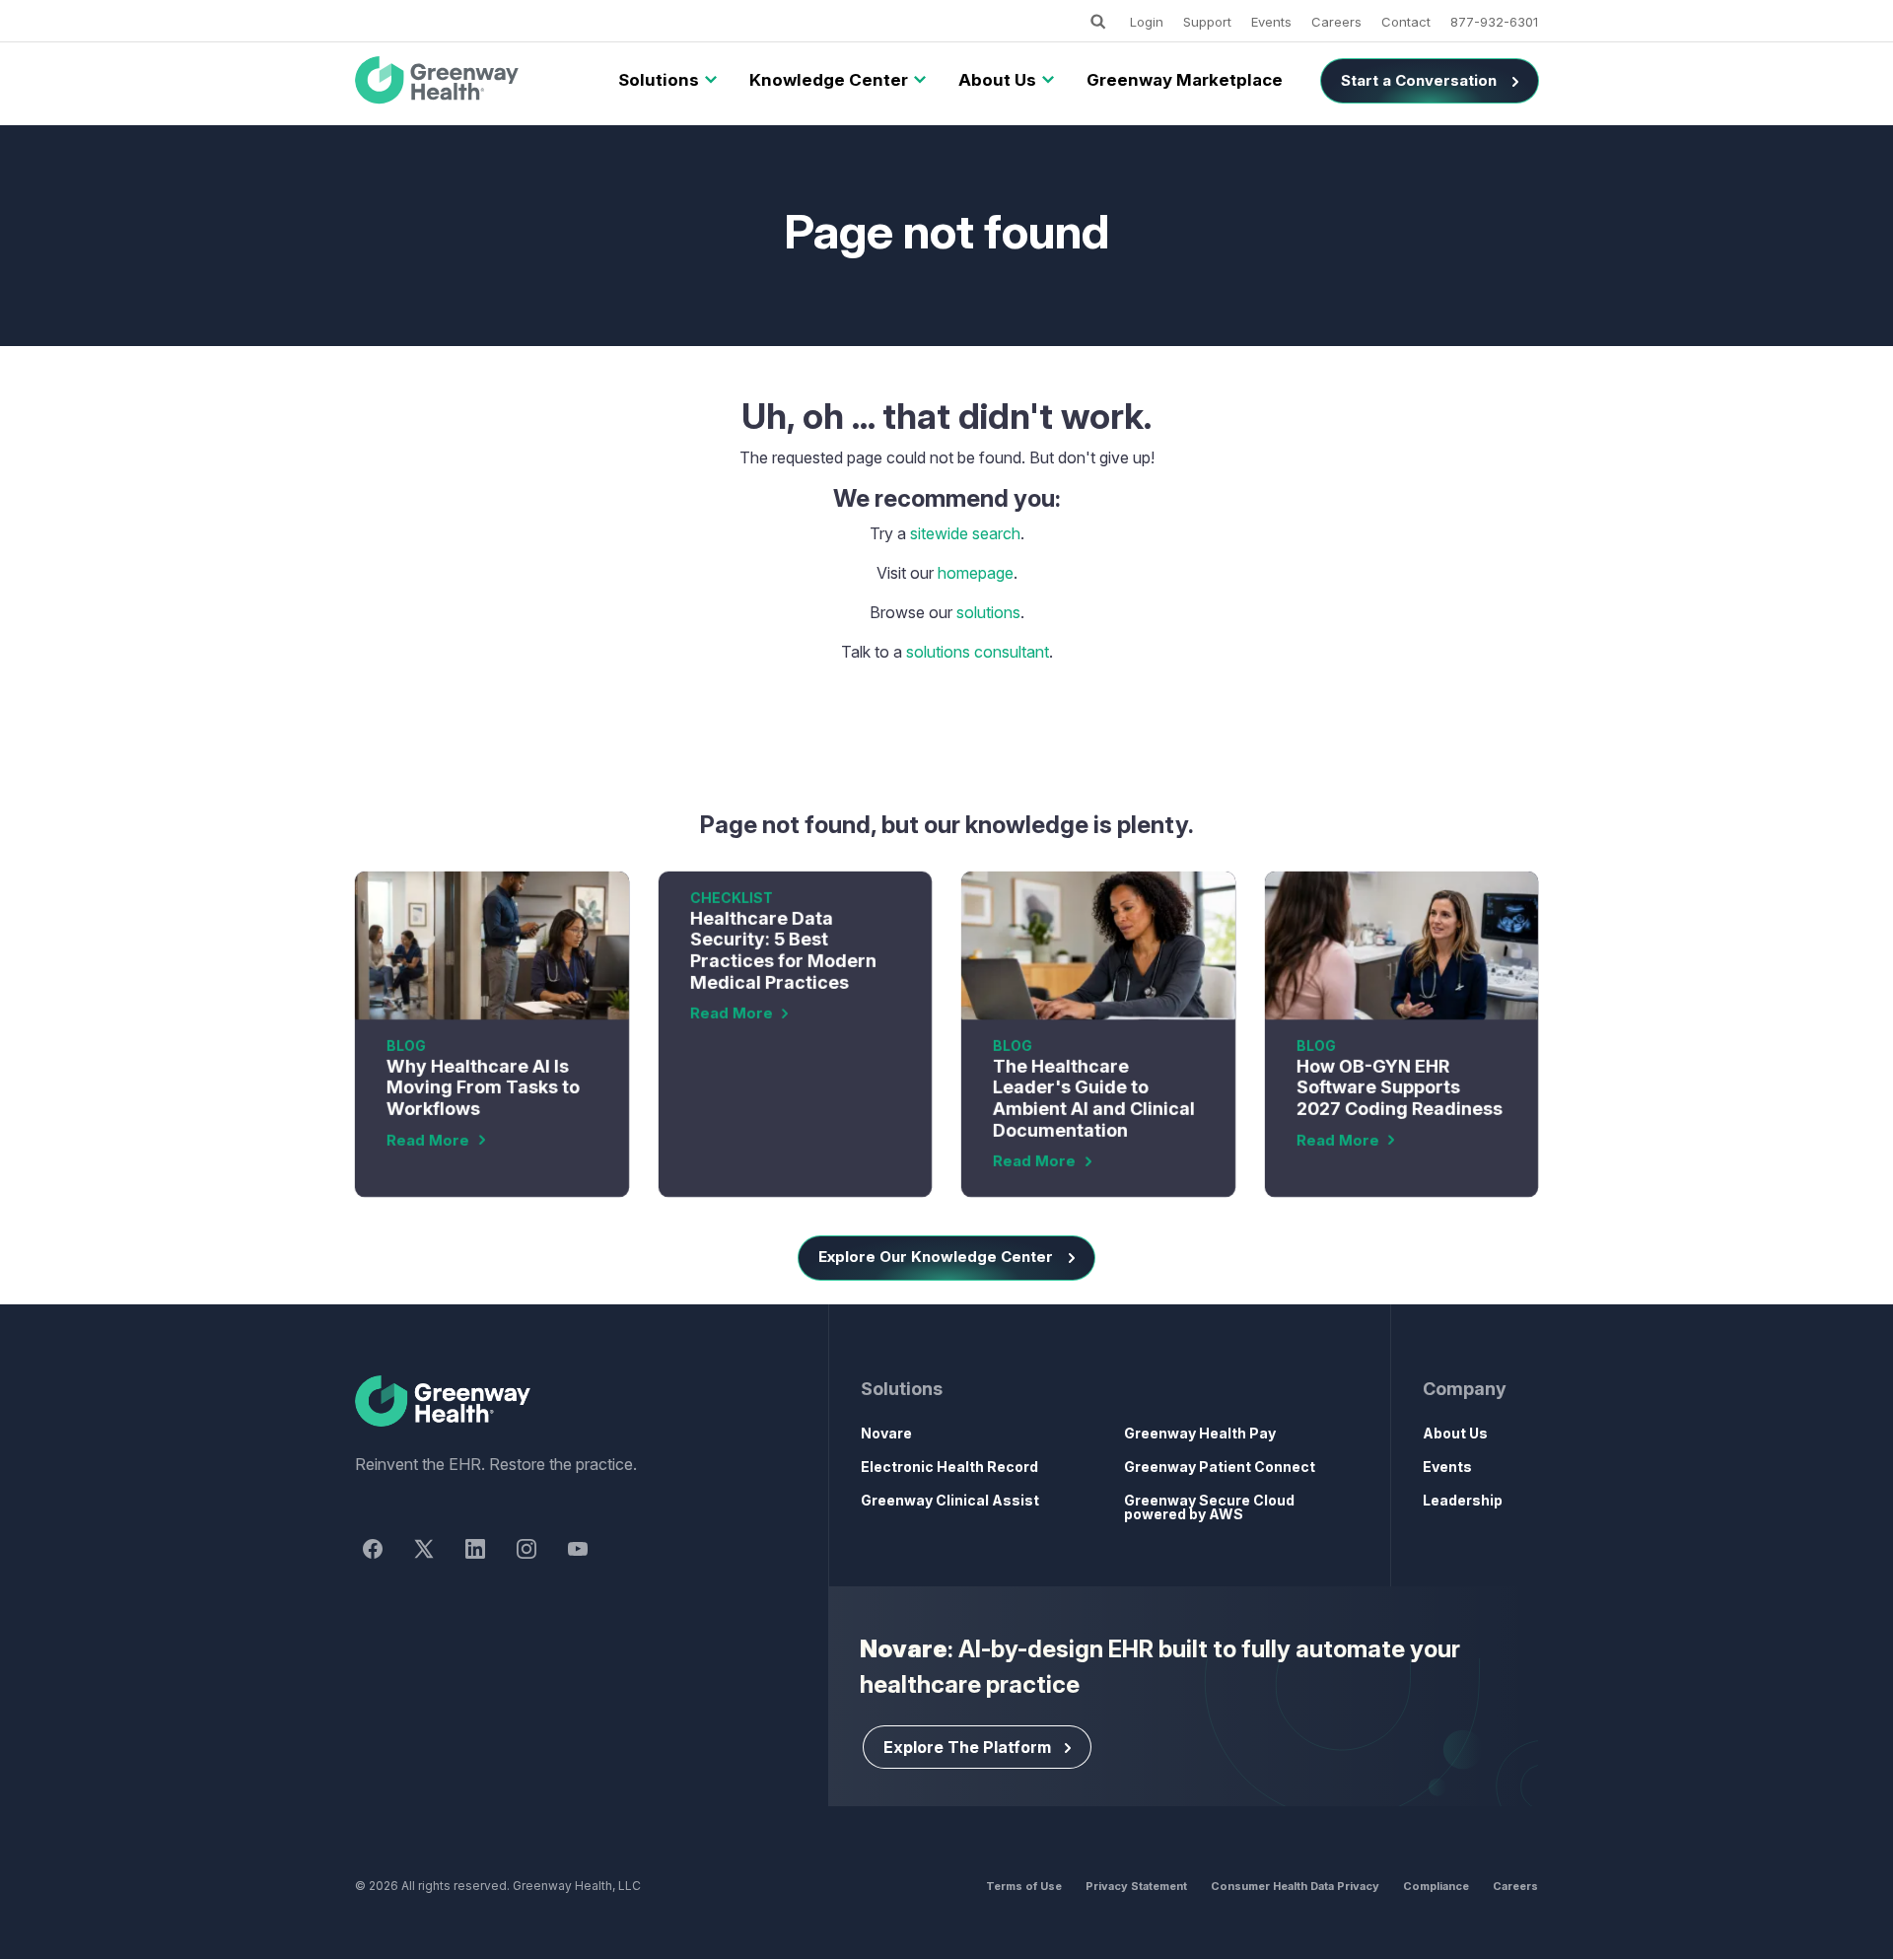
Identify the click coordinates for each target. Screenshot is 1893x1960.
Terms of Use (1024, 1886)
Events (1271, 22)
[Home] (556, 1402)
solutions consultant (978, 652)
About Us (997, 80)
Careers (1336, 22)
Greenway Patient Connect (1220, 1467)
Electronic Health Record (949, 1467)
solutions (988, 612)
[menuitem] (659, 81)
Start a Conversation (1419, 80)
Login (1147, 22)
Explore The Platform (967, 1747)
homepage (976, 573)
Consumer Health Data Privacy (1295, 1886)
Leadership (1463, 1500)
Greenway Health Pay (1200, 1433)
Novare (886, 1433)
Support (1207, 22)
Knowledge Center (829, 80)
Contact (1406, 22)
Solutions (659, 80)
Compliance (1436, 1886)
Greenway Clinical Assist (950, 1500)
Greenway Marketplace (1185, 80)
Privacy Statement (1136, 1886)
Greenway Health (470, 81)
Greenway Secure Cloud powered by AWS (1209, 1507)
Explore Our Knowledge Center (936, 1257)
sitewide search (965, 533)
